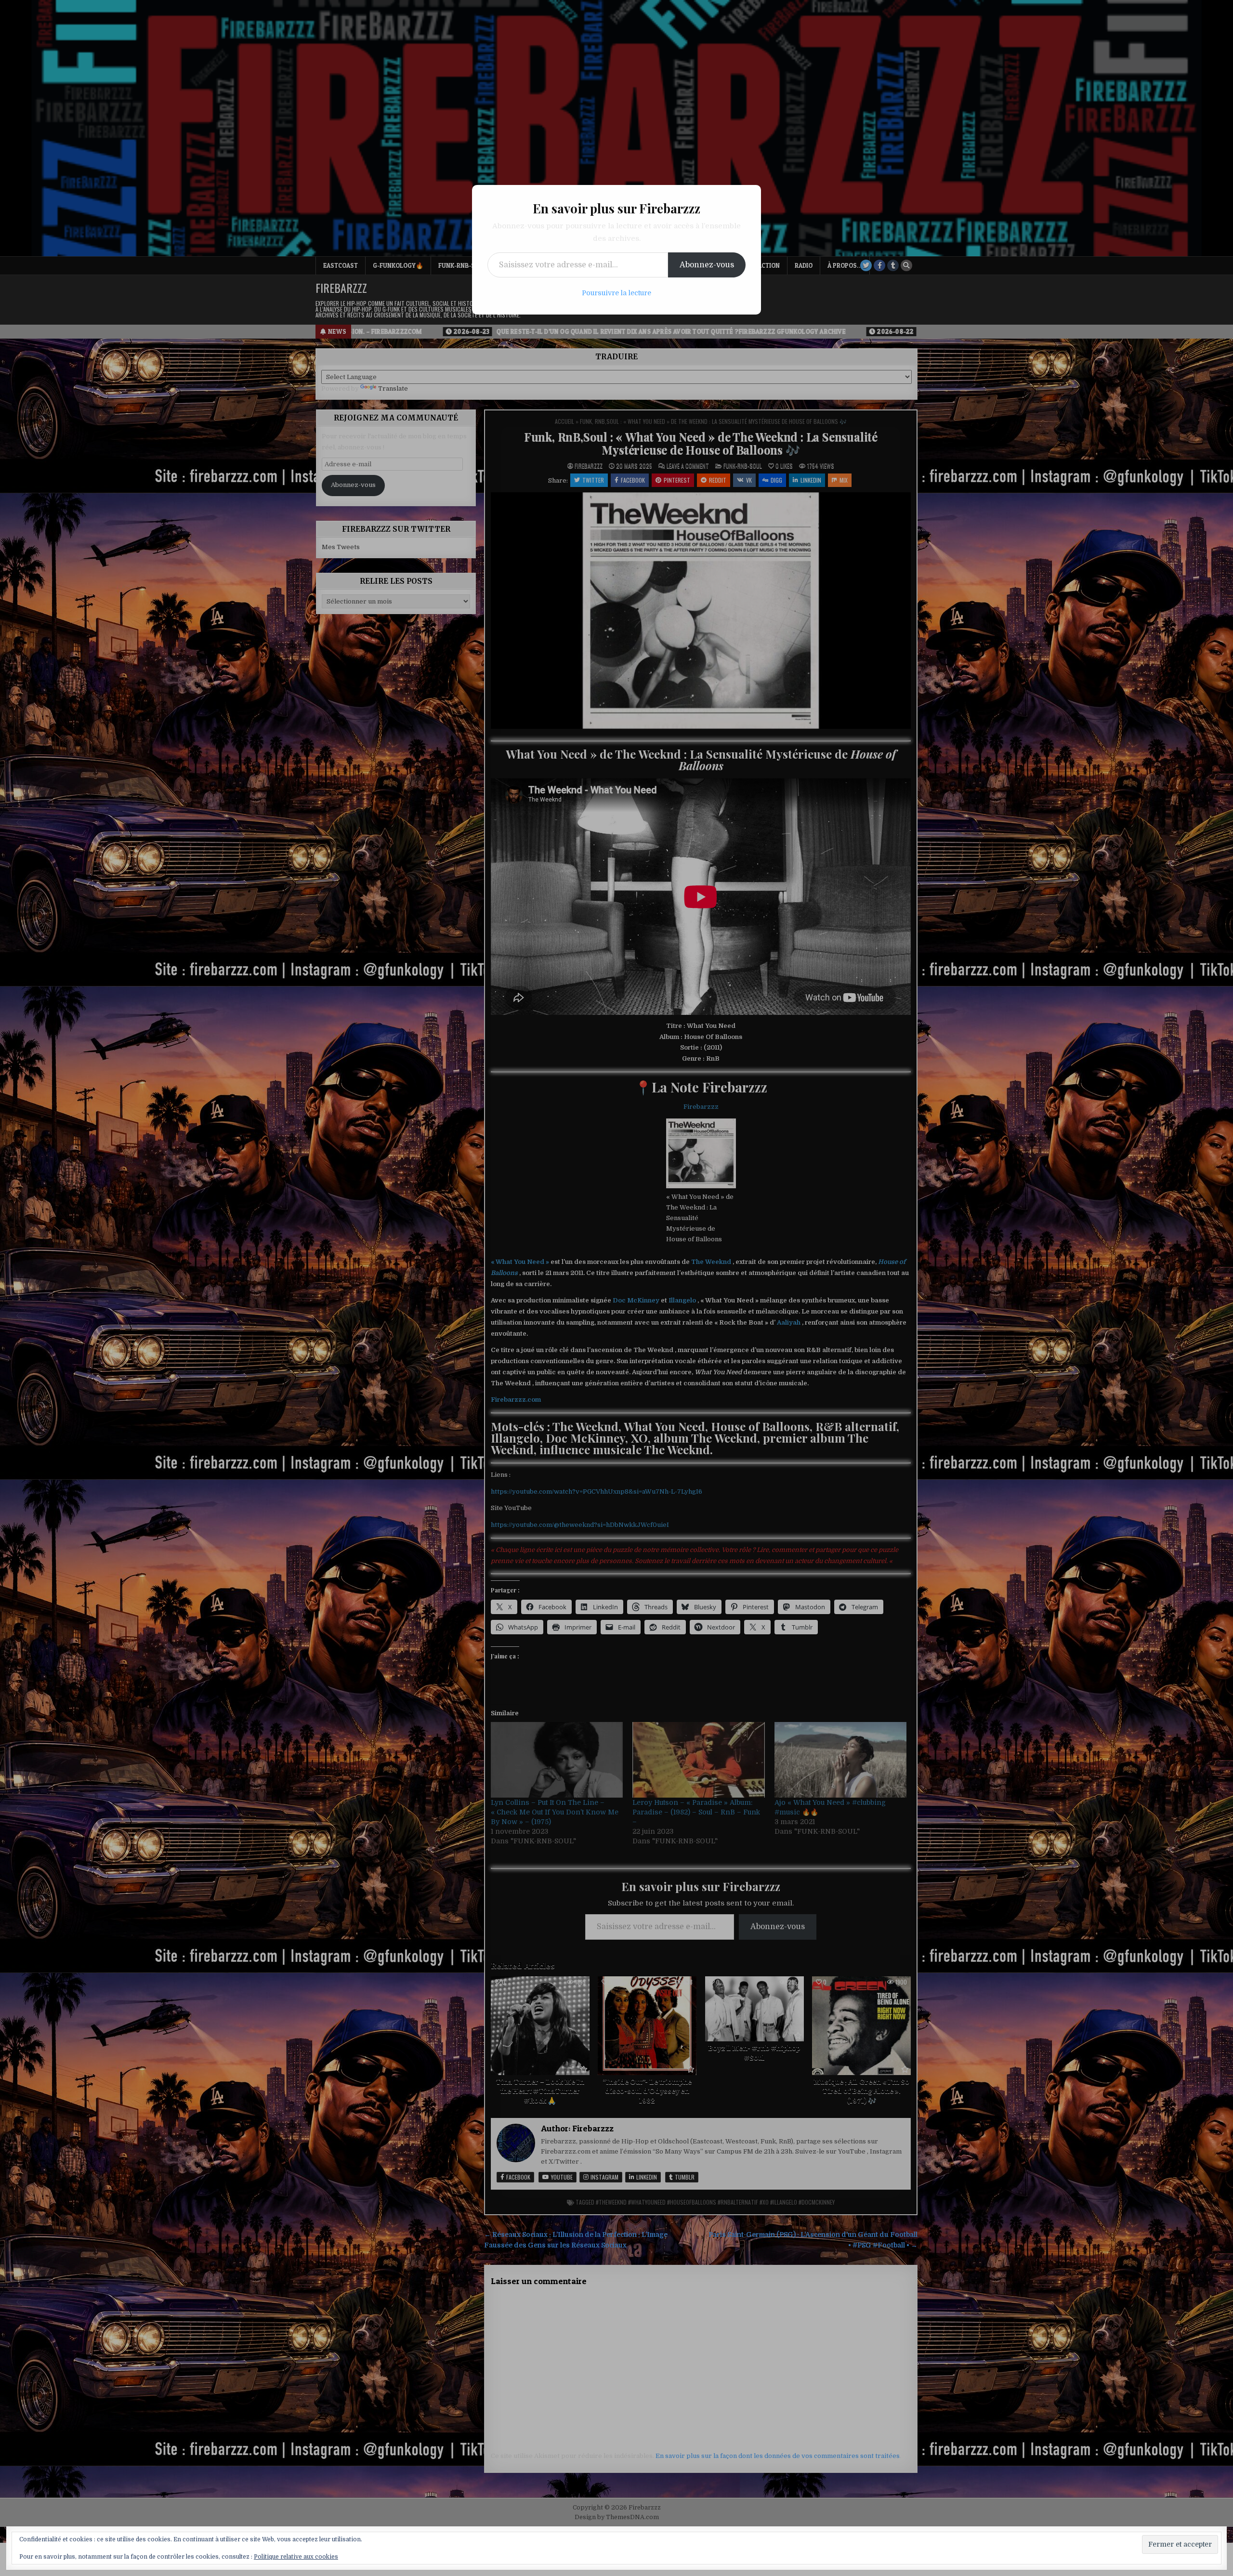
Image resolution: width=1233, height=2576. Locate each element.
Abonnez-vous (707, 265)
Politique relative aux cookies (296, 2557)
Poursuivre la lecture (616, 293)
